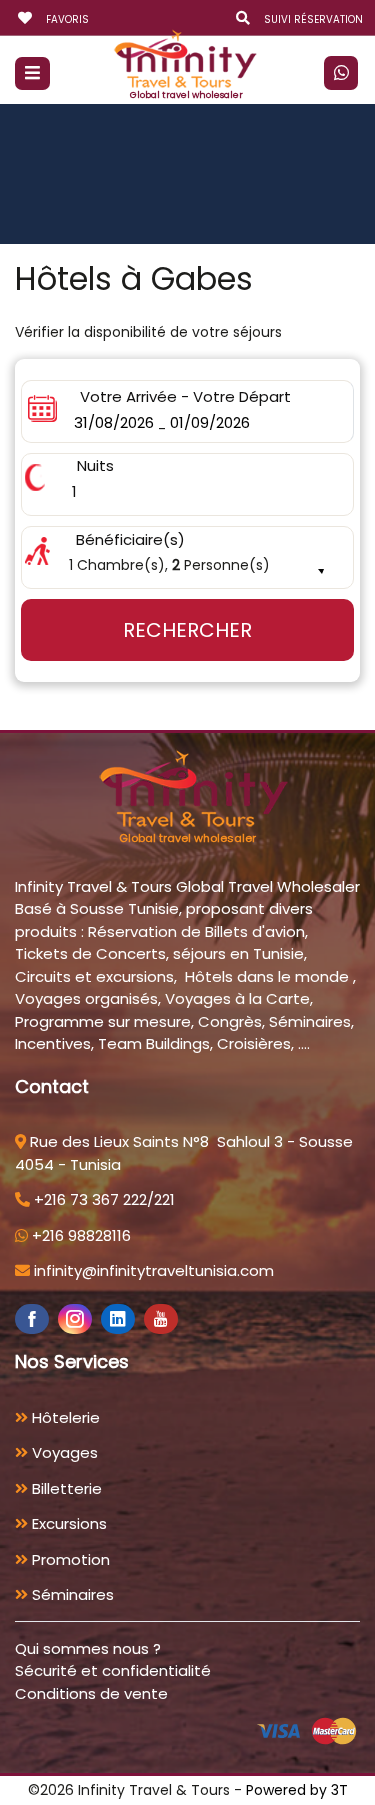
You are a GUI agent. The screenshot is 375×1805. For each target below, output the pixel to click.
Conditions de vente (91, 1693)
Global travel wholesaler (186, 95)
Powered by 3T (297, 1790)
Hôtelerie (64, 1417)
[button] (187, 557)
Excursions (67, 1523)
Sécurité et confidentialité (113, 1670)
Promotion (69, 1559)
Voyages (63, 1452)
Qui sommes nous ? (88, 1648)
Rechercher (187, 630)
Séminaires (71, 1594)
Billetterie (65, 1488)
